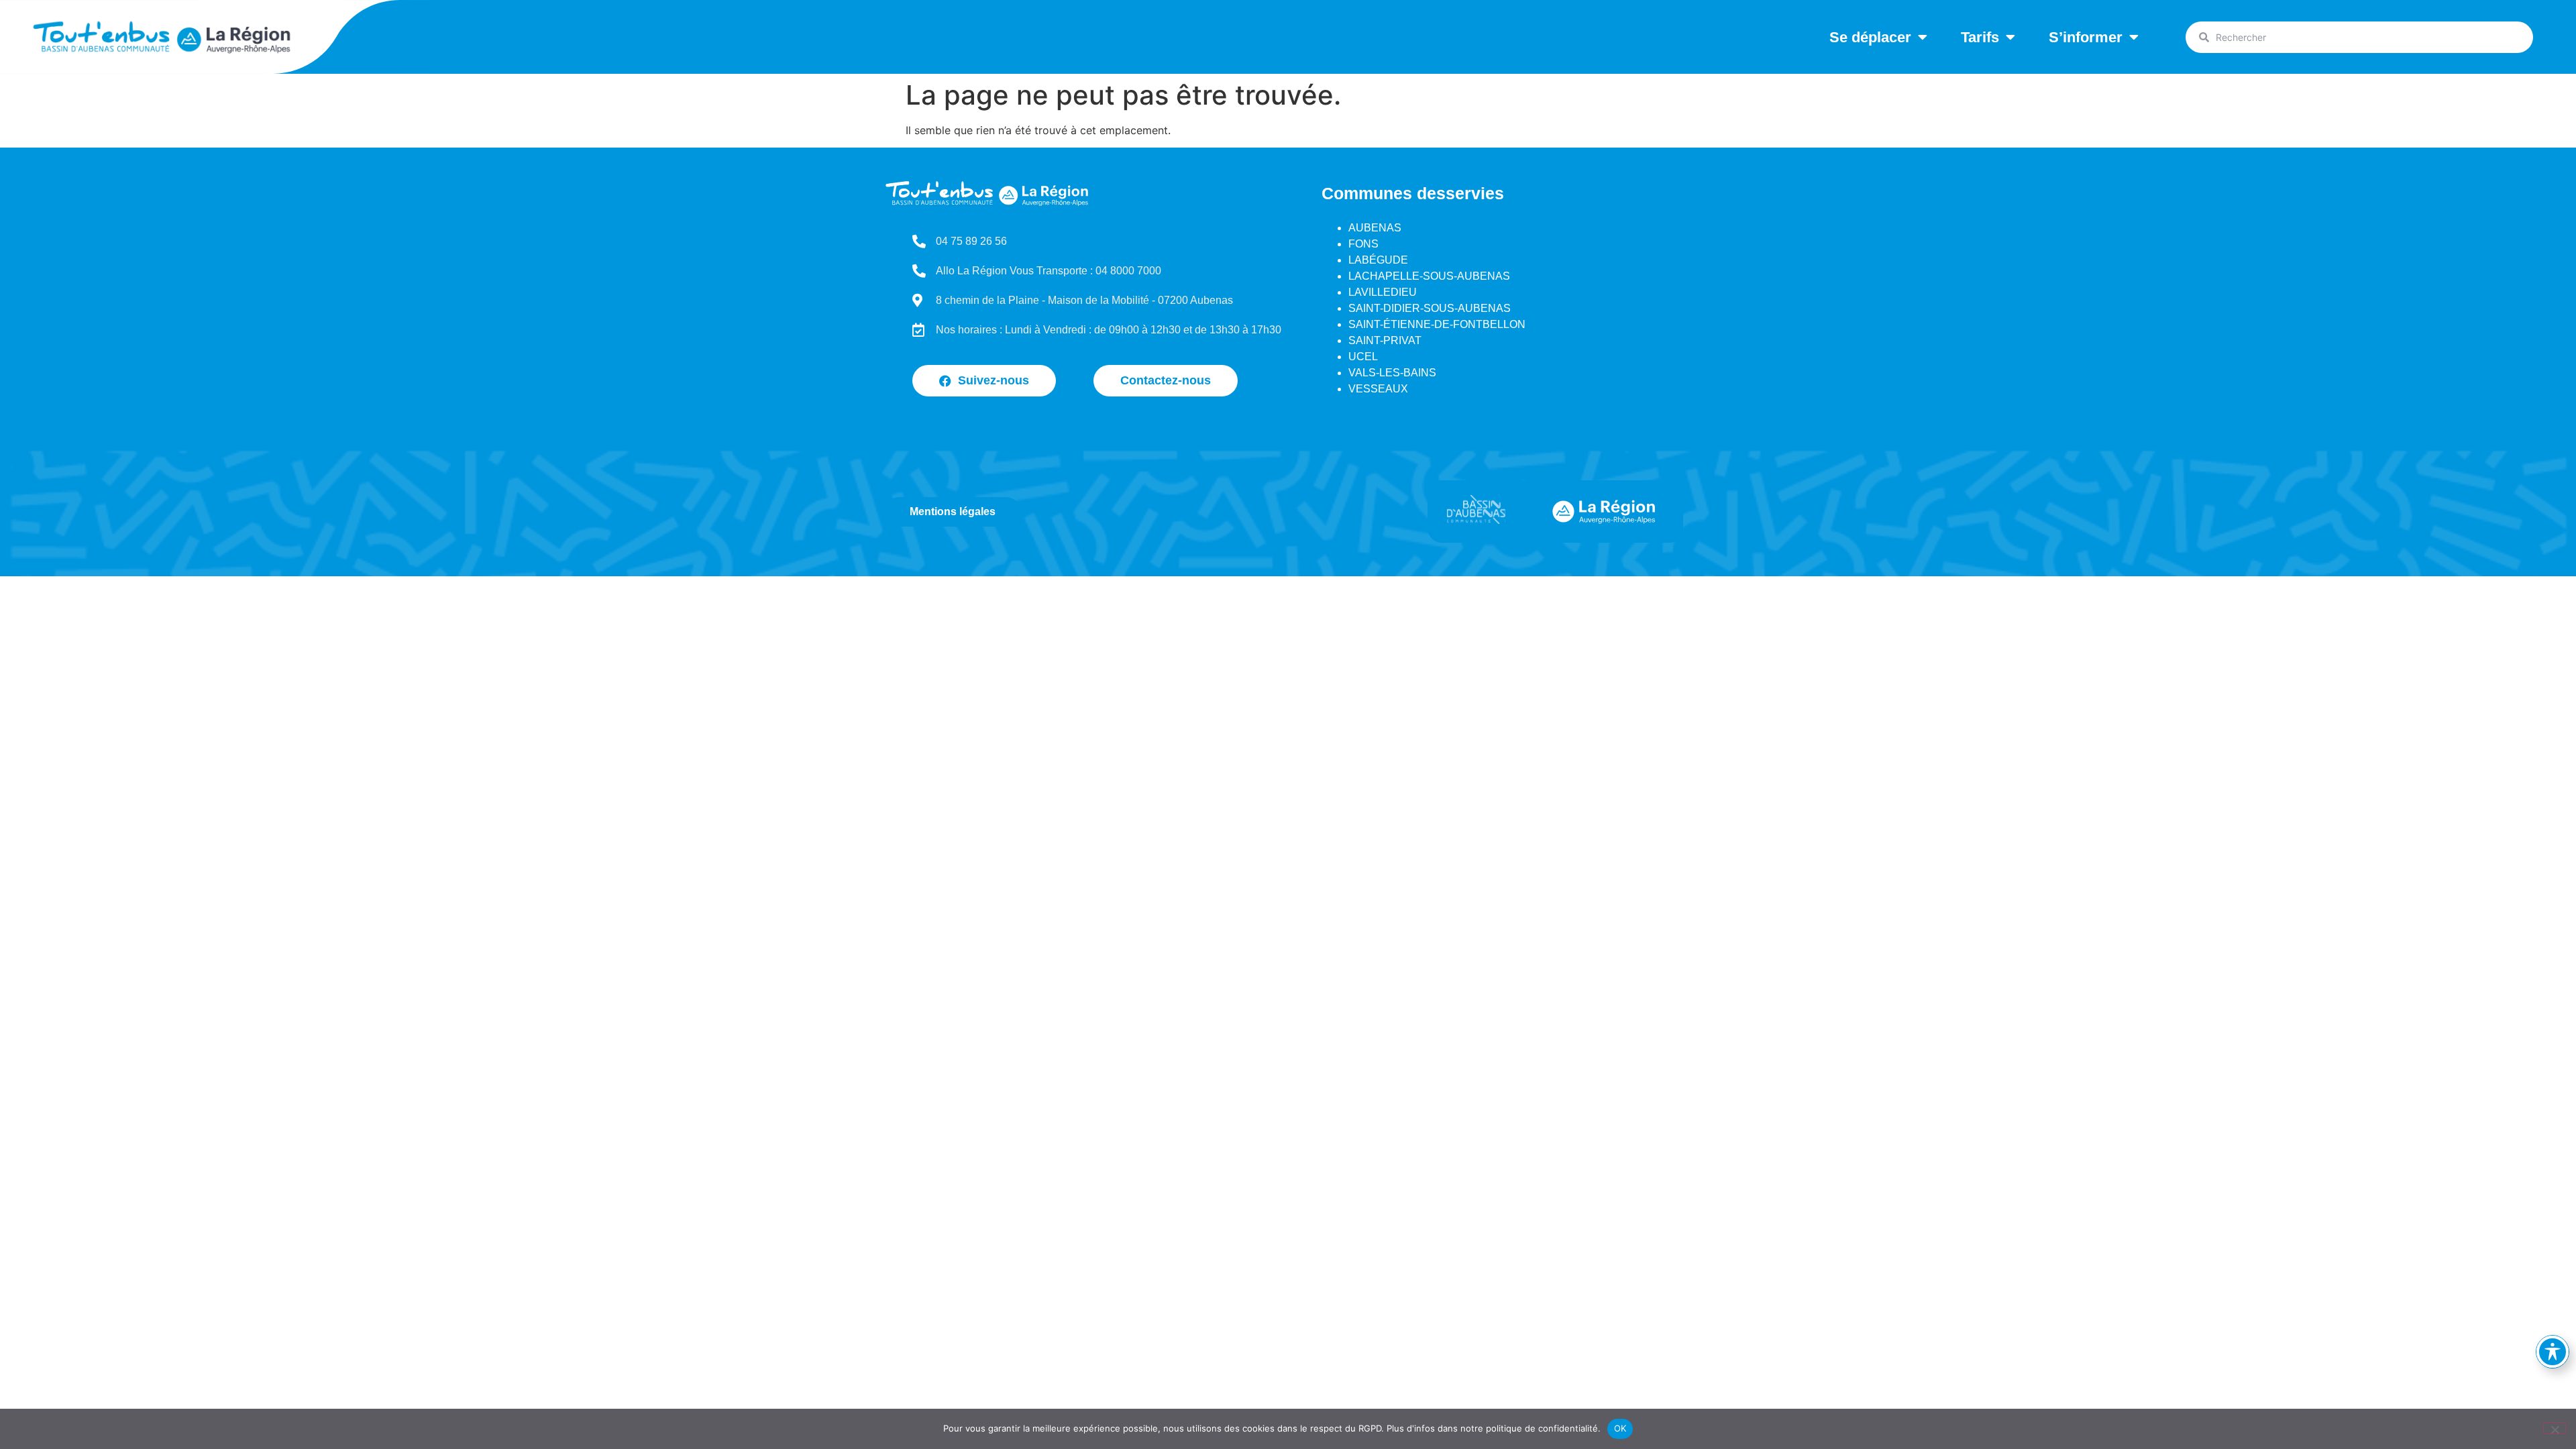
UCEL (1363, 357)
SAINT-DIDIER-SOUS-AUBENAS (1430, 308)
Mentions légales (953, 512)
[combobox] (2359, 37)
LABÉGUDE (1378, 260)
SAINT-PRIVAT (1385, 340)
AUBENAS (1375, 228)
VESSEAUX (1378, 389)
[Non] (2555, 1428)
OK (1620, 1428)
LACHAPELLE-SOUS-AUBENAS (1429, 276)
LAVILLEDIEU (1383, 292)
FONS (1363, 244)
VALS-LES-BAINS (1392, 373)
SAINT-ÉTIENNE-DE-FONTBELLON (1437, 324)
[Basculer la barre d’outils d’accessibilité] (2553, 1352)
